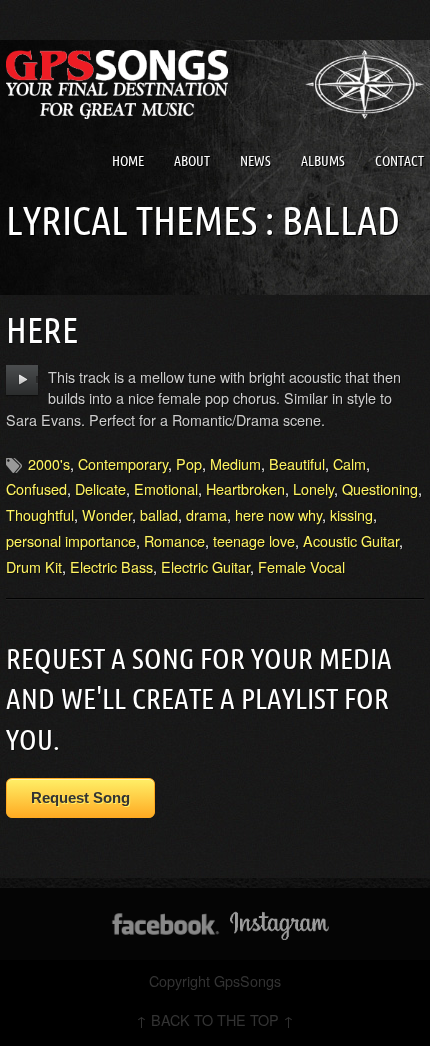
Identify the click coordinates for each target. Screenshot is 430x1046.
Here (42, 329)
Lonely (313, 488)
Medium (235, 463)
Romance (174, 540)
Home (128, 161)
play (22, 380)
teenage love (254, 540)
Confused (36, 488)
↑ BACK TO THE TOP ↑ (215, 1019)
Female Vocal (301, 566)
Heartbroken (245, 488)
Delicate (100, 488)
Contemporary (123, 463)
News (255, 161)
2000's (49, 463)
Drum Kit (34, 566)
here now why (278, 514)
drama (206, 514)
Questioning (380, 488)
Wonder (107, 514)
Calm (349, 463)
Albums (323, 161)
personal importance (71, 540)
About (192, 161)
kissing (351, 514)
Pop (189, 463)
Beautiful (297, 463)
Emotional (166, 488)
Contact (399, 161)
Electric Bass (111, 566)
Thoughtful (40, 514)
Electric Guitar (205, 566)
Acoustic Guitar (351, 540)
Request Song (80, 797)
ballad (159, 514)
